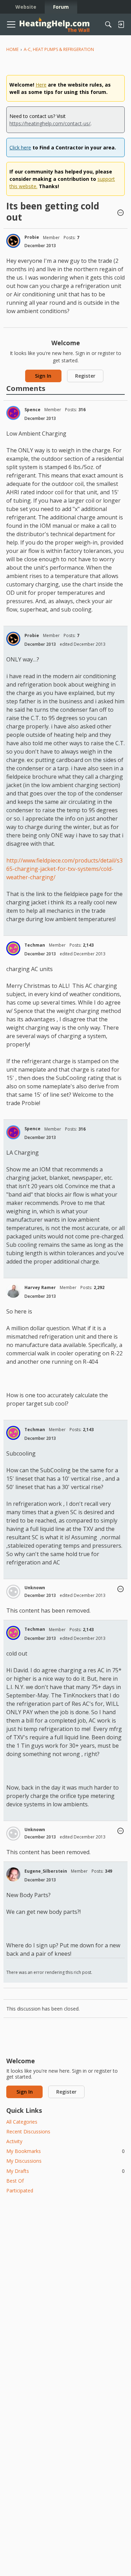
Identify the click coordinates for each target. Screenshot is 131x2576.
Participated (20, 2190)
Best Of (15, 2181)
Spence (32, 410)
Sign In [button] (43, 376)
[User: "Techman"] (13, 948)
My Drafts (65, 2171)
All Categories (22, 2122)
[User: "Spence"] (13, 413)
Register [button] (85, 376)
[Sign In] (121, 24)
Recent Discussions (28, 2131)
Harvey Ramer (40, 1287)
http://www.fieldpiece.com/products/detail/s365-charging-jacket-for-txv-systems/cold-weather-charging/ (64, 869)
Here (41, 85)
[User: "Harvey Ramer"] (13, 1291)
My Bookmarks (65, 2151)
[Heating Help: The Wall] (54, 25)
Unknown (35, 1588)
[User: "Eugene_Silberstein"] (13, 1874)
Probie (32, 237)
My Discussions (24, 2161)
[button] (121, 213)
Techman (35, 945)
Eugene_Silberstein (46, 1871)
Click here (20, 147)
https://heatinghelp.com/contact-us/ (50, 123)
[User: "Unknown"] (13, 1592)
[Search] (108, 24)
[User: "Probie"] (13, 241)
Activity (14, 2141)
